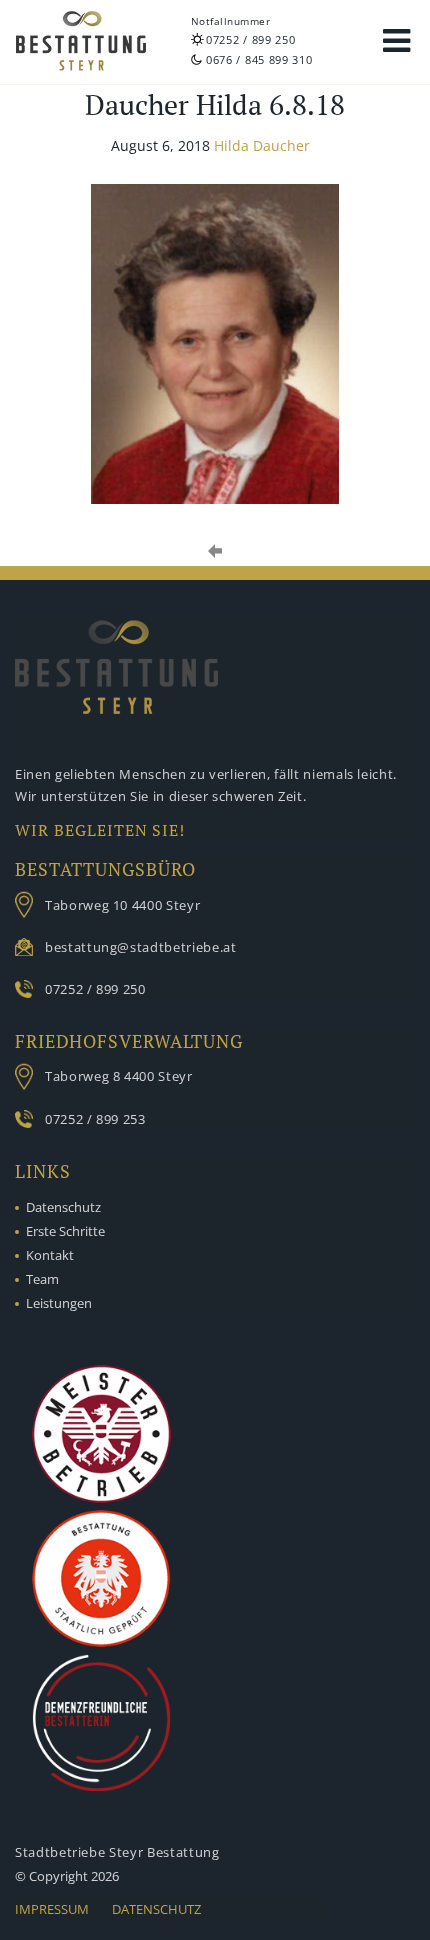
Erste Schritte (65, 1231)
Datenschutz (63, 1207)
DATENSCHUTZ (156, 1909)
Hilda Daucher (262, 145)
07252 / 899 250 (251, 39)
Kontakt (50, 1255)
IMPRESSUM (52, 1909)
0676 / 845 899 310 (259, 59)
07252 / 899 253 (95, 1119)
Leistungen (59, 1303)
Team (42, 1279)
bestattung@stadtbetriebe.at (141, 947)
